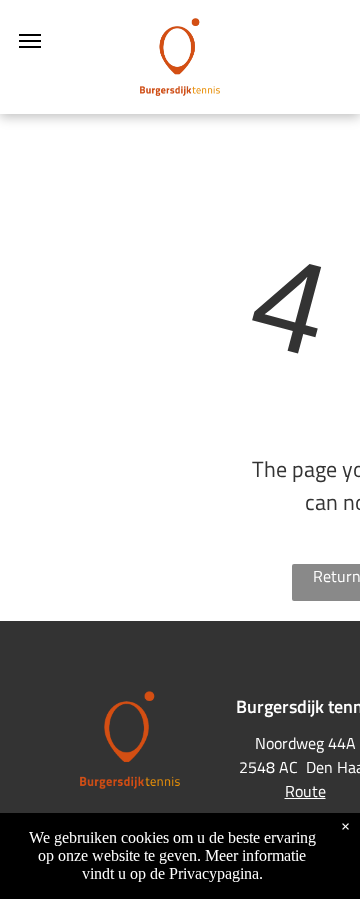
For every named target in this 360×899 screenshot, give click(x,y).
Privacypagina (214, 873)
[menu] (30, 41)
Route (305, 791)
